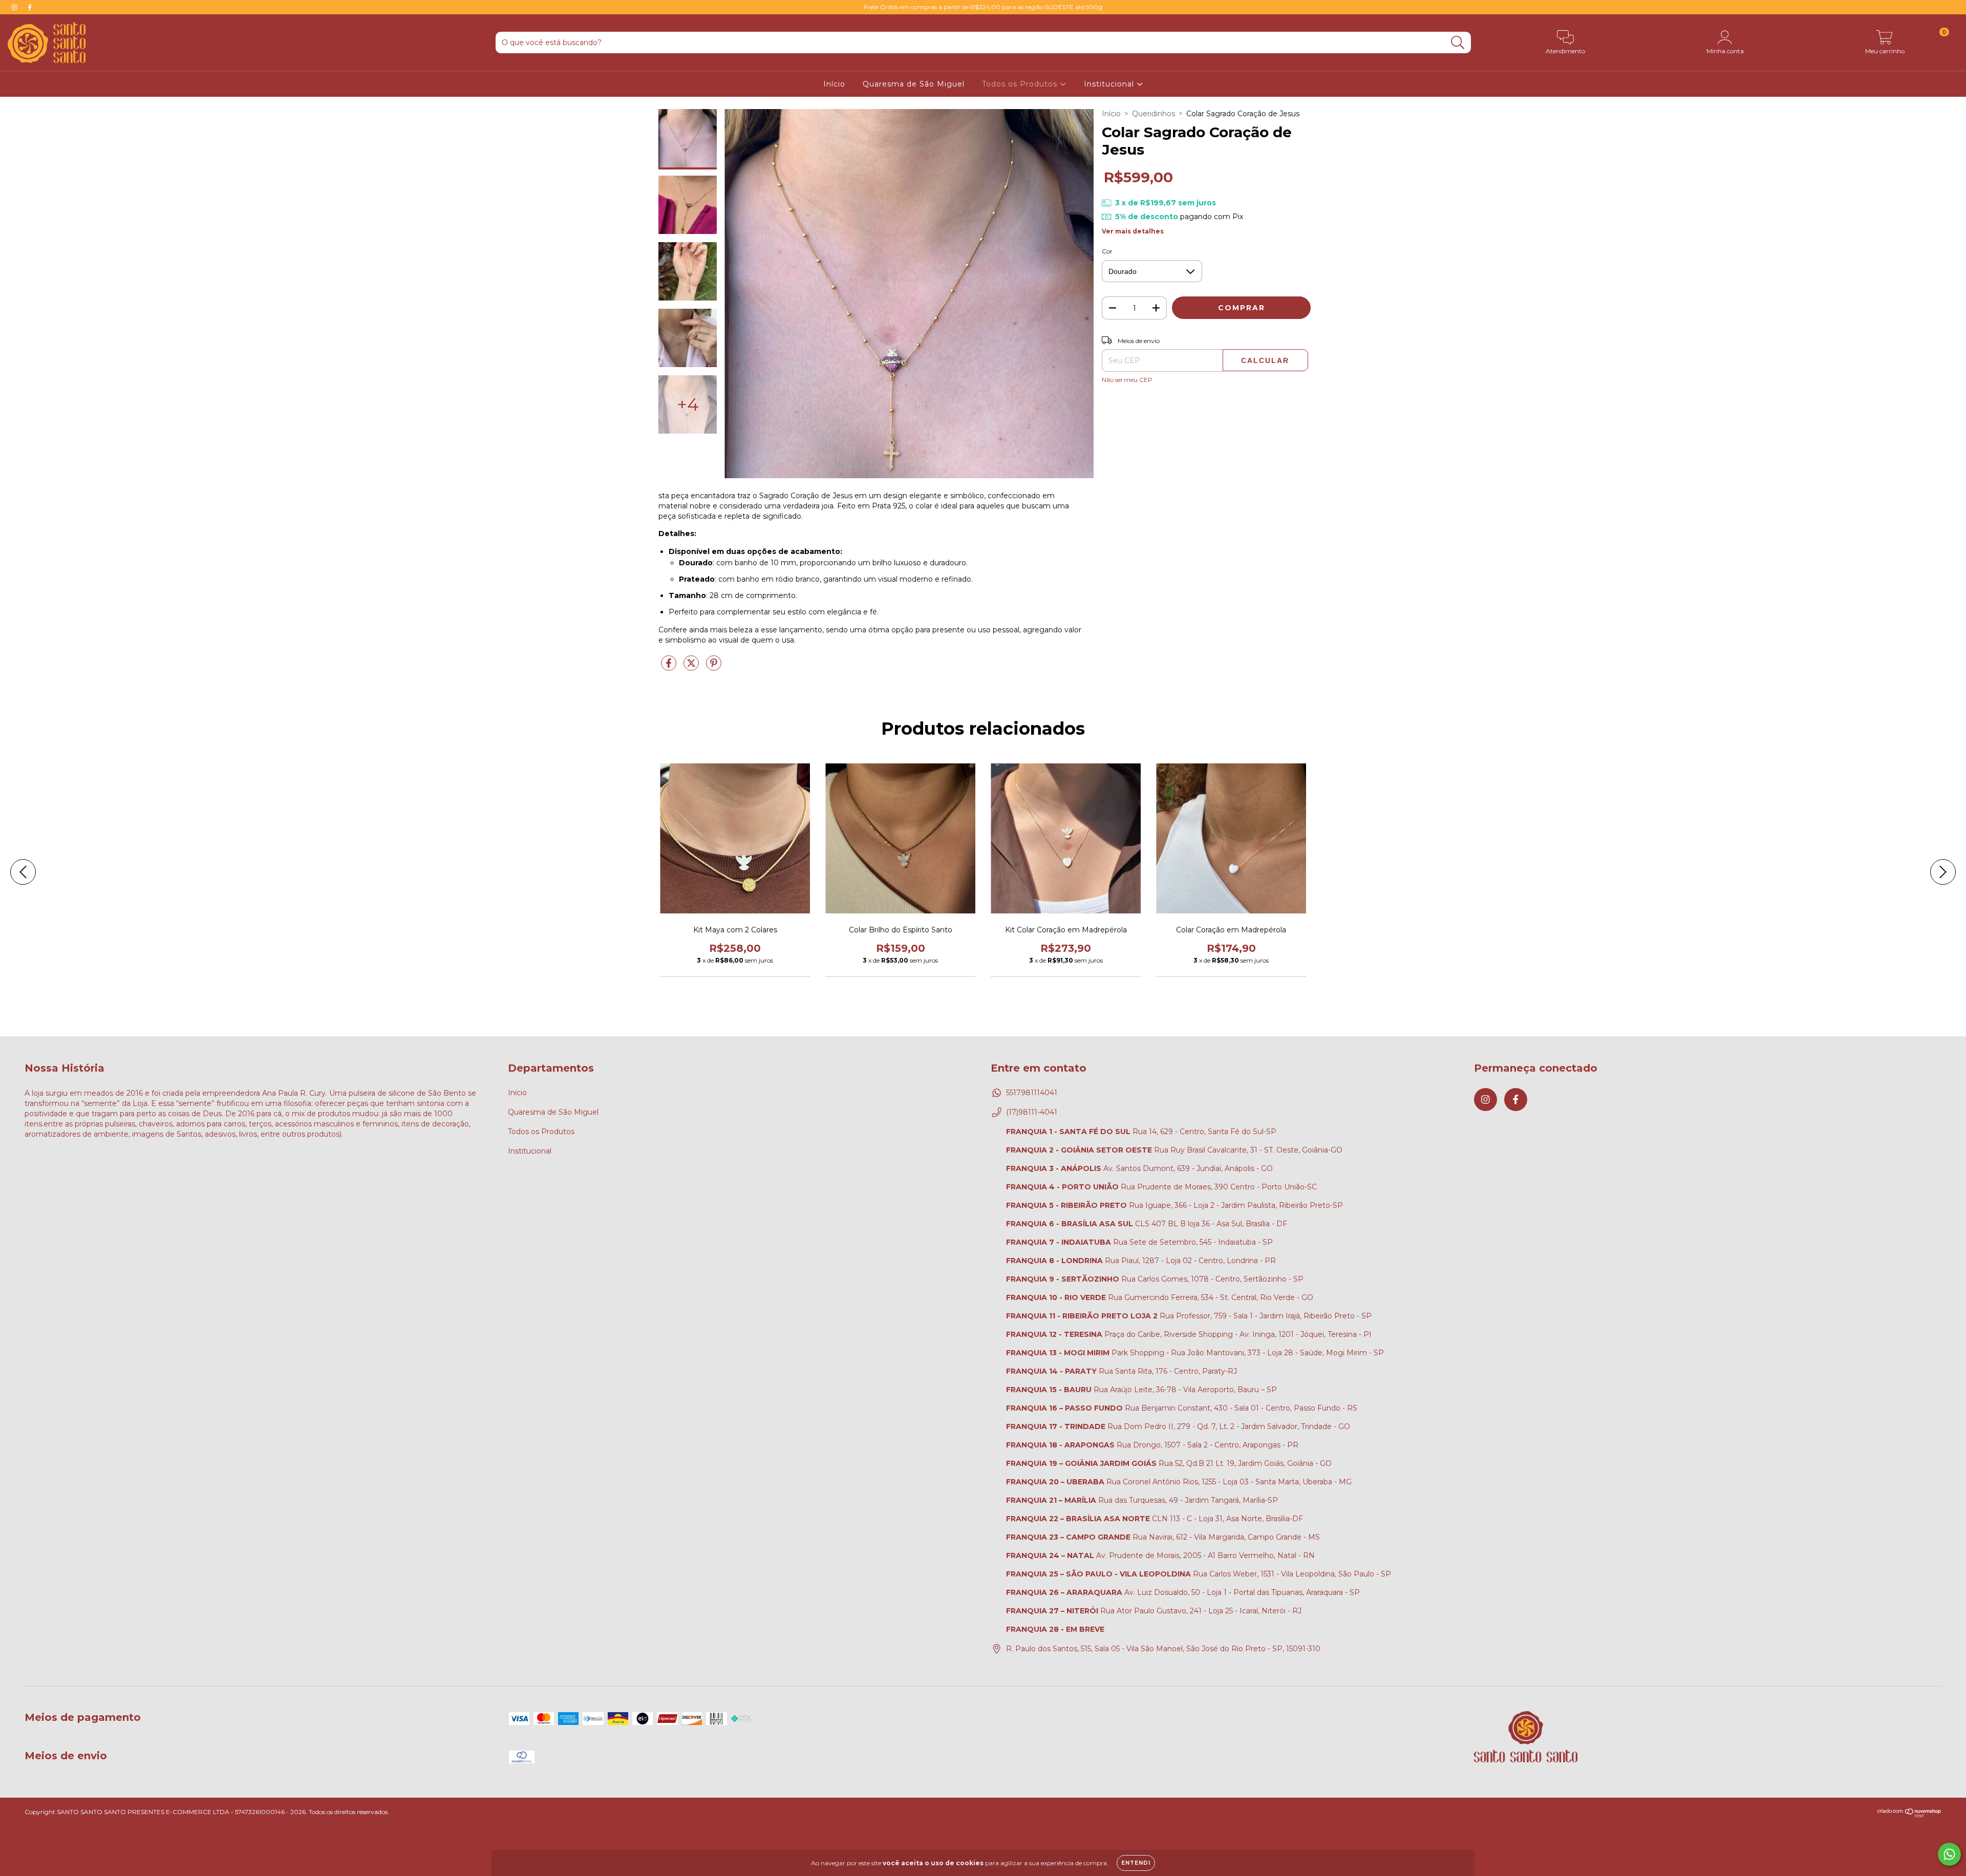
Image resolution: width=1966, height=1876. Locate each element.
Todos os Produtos (1021, 84)
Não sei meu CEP (1127, 380)
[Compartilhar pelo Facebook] (670, 667)
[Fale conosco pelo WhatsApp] (1949, 1854)
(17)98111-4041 (1032, 1112)
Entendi (1136, 1863)
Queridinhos (1153, 114)
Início (834, 84)
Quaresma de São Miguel (914, 84)
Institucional (1110, 84)
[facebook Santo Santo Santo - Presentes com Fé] (30, 7)
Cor (1107, 251)
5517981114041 (1032, 1093)
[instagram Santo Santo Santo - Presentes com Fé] (15, 7)
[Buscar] (1458, 43)
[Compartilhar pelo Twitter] (692, 667)
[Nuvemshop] (1909, 1815)
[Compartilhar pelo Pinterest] (714, 667)
